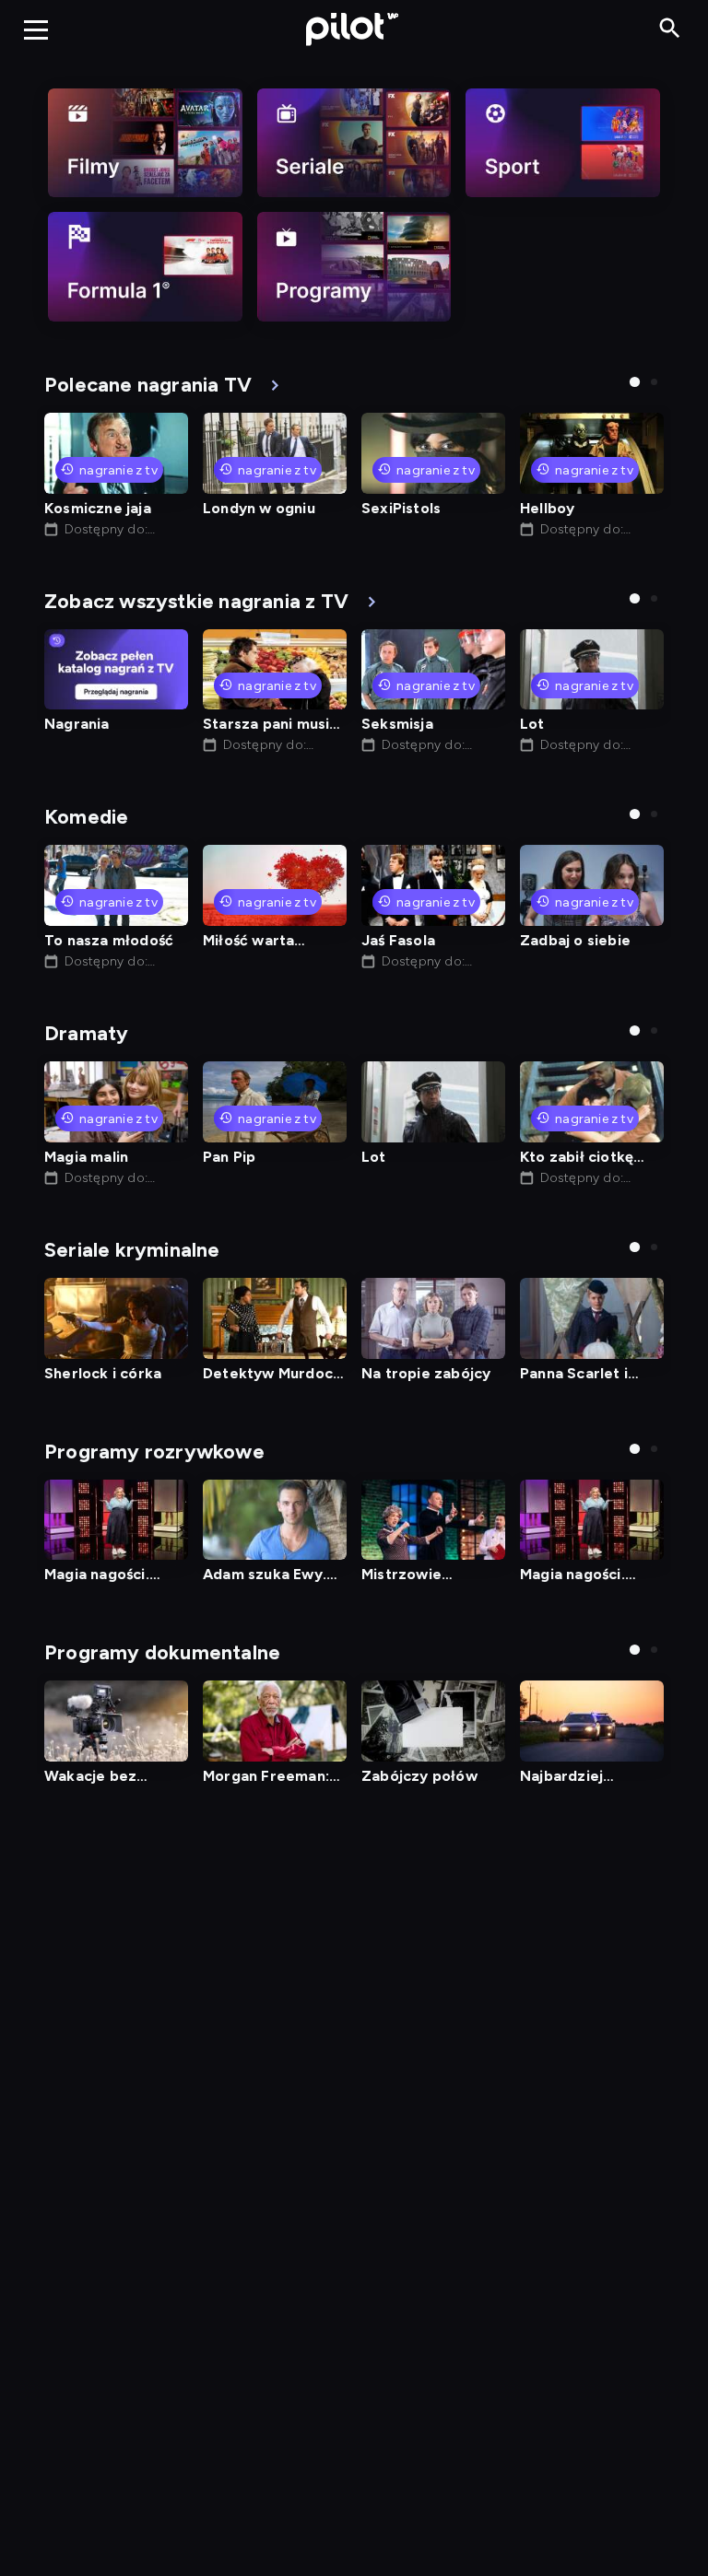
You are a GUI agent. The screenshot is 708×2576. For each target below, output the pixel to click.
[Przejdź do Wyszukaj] (670, 29)
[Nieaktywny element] (145, 143)
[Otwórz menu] (36, 29)
